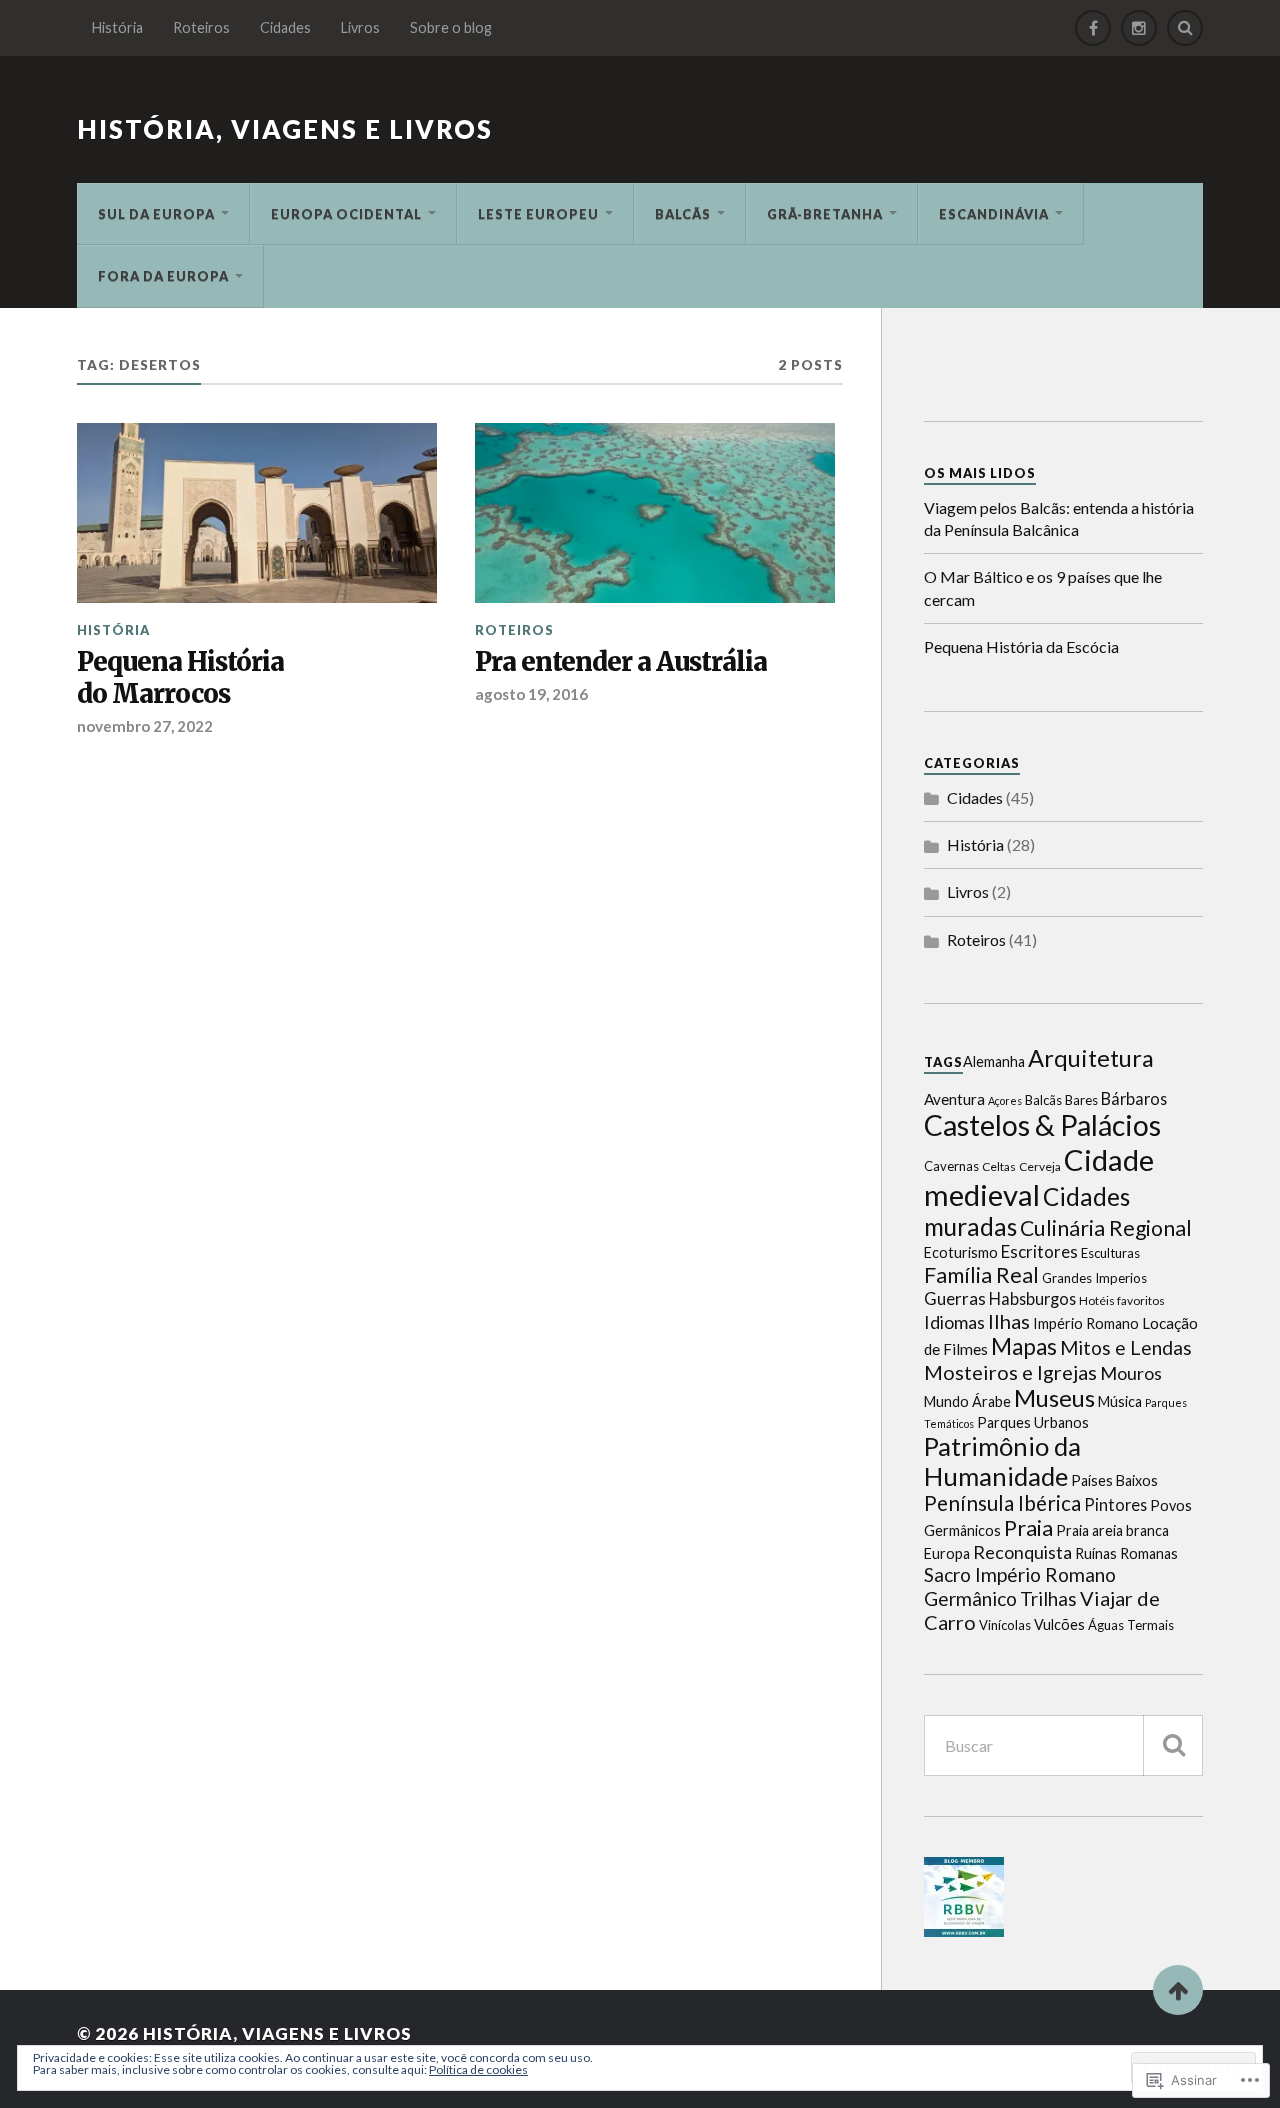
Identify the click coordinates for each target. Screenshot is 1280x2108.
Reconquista (1022, 1552)
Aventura (954, 1099)
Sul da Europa (156, 214)
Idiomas (954, 1322)
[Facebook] (1093, 28)
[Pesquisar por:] (1063, 1745)
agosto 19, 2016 (531, 694)
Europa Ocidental (346, 214)
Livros (360, 27)
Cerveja (1040, 1166)
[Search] (1185, 28)
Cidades (285, 27)
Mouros (1131, 1373)
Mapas (1024, 1346)
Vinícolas (1005, 1625)
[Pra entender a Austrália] (655, 513)
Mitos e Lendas (1126, 1347)
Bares (1081, 1100)
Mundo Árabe (967, 1401)
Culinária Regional (1106, 1228)
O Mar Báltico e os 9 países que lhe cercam (1043, 587)
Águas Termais (1131, 1625)
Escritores (1039, 1251)
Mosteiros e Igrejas (1010, 1372)
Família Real (981, 1275)
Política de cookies (478, 2069)
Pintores (1115, 1504)
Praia (1028, 1528)
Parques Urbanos (1033, 1422)
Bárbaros (1134, 1098)
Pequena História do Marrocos (180, 678)
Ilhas (1009, 1321)
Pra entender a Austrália (621, 662)
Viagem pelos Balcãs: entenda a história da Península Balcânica (1059, 518)
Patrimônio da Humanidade (1002, 1461)
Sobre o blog (451, 27)
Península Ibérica (1002, 1503)
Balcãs (683, 214)
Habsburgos (1032, 1298)
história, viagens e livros (285, 129)
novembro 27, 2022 (145, 726)
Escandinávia (994, 214)
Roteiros (201, 27)
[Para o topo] (1178, 1990)
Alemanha (994, 1061)
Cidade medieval (1039, 1177)
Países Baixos (1114, 1480)
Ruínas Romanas (1126, 1553)
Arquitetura (1091, 1058)
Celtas (999, 1166)
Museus (1054, 1398)
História (117, 27)
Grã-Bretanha (825, 214)
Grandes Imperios (1094, 1278)
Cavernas (951, 1166)
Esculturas (1110, 1253)
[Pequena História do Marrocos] (257, 513)
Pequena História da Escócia (1021, 646)
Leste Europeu (538, 214)
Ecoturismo (961, 1252)
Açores (1005, 1100)
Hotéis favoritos (1122, 1300)
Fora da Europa (163, 276)
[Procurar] (1173, 1745)
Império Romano (1086, 1323)
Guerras (955, 1298)
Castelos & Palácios (1042, 1125)
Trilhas (1048, 1598)
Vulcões (1059, 1624)
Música (1120, 1401)
